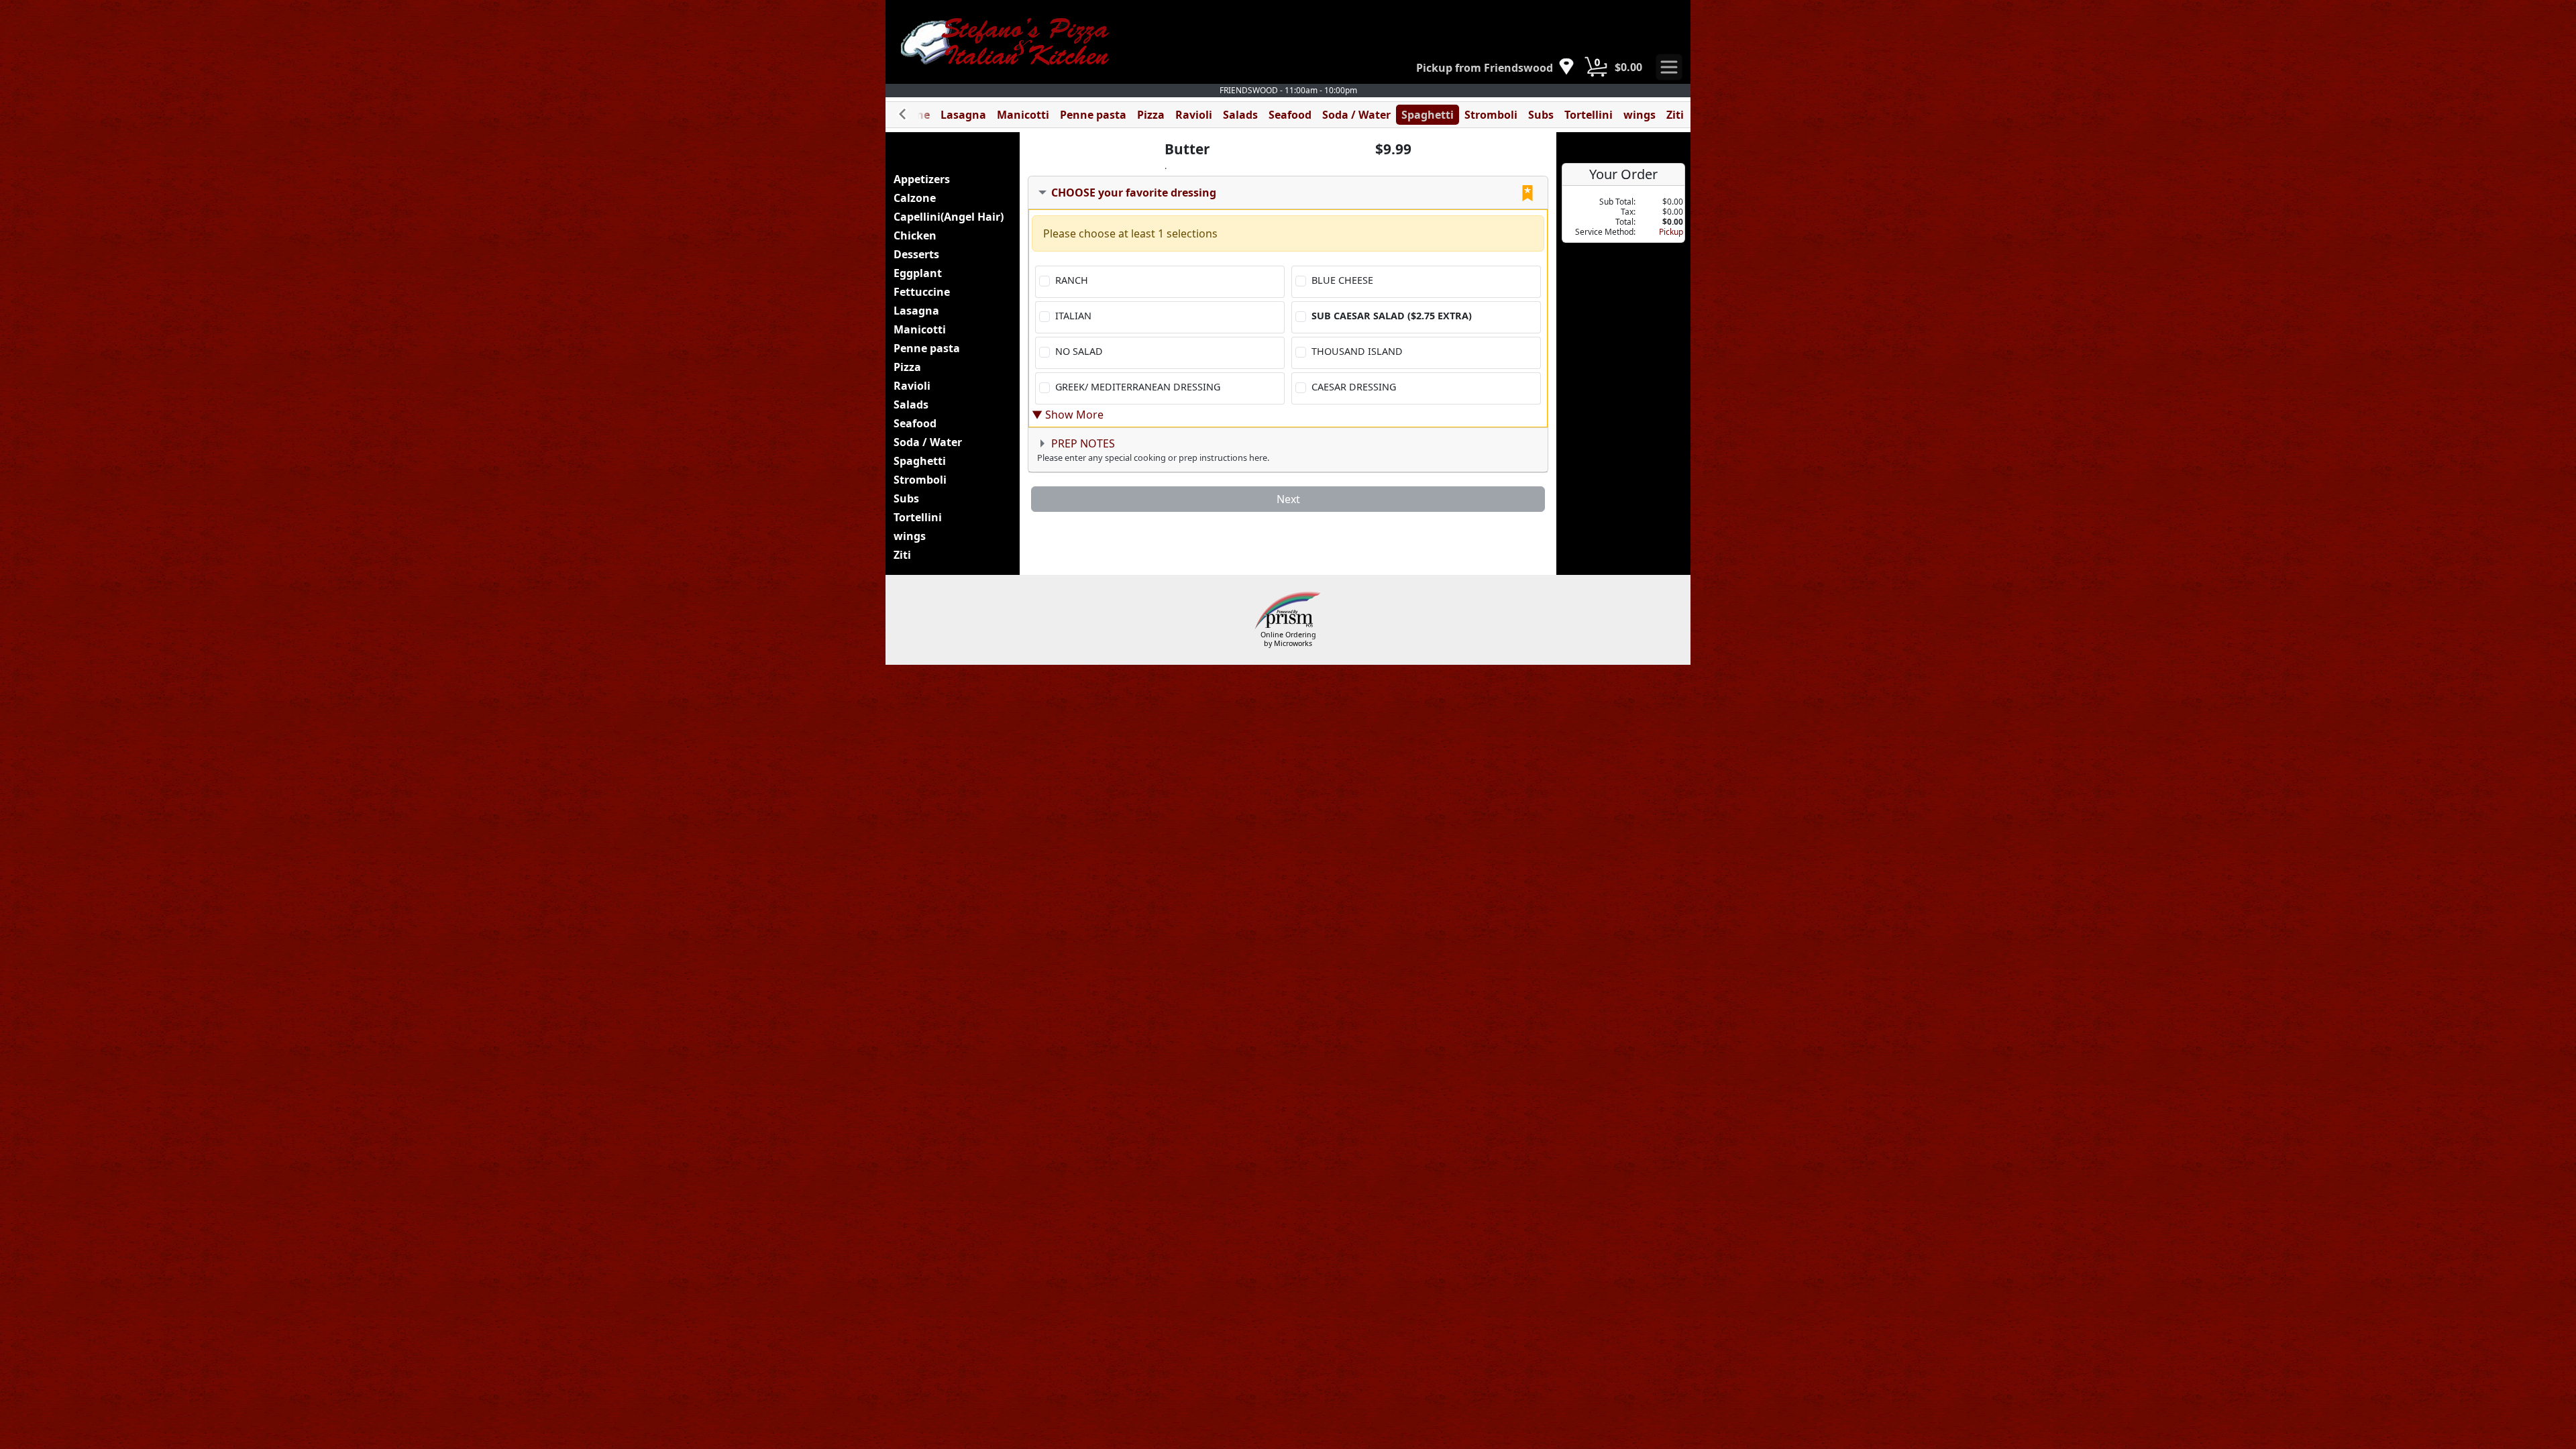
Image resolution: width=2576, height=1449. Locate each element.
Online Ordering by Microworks (1288, 639)
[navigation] (1495, 67)
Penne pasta (1093, 115)
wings (1640, 115)
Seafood (1290, 115)
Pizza (1151, 115)
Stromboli (1491, 115)
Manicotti (1023, 115)
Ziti (1675, 115)
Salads (1240, 115)
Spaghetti (1428, 115)
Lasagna (963, 115)
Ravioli (1194, 115)
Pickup (1671, 232)
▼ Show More (1068, 415)
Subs (1541, 115)
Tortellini (1589, 115)
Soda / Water (1356, 115)
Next (1288, 499)
